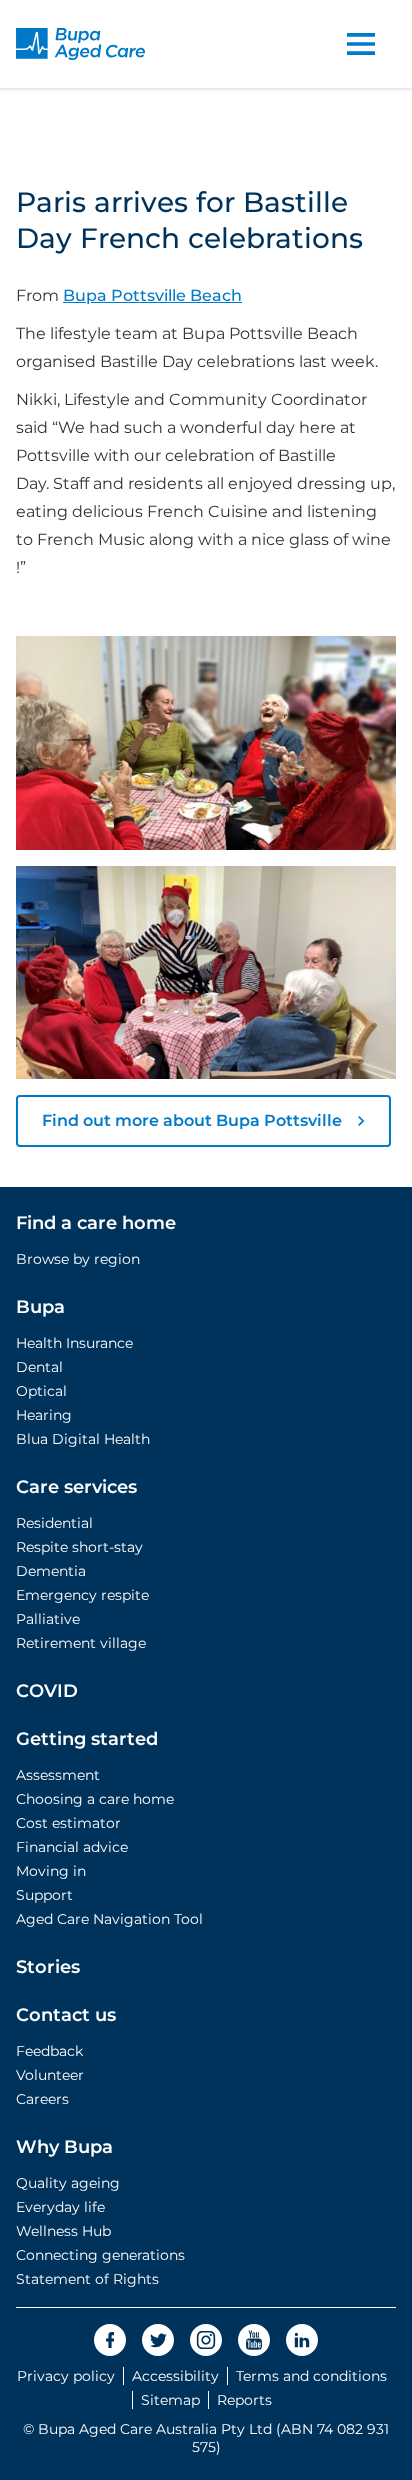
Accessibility (175, 2376)
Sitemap (170, 2400)
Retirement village (81, 1643)
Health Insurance (74, 1343)
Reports (244, 2400)
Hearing (44, 1415)
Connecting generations (100, 2255)
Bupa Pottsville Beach (152, 295)
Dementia (51, 1571)
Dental (39, 1367)
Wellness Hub (63, 2231)
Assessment (58, 1775)
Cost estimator (68, 1823)
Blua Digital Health (83, 1439)
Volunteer (50, 2075)
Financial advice (72, 1847)
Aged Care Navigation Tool (109, 1919)
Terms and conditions (311, 2376)
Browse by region (78, 1259)
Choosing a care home (95, 1799)
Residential (54, 1523)
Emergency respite (82, 1595)
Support (44, 1895)
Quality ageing (68, 2183)
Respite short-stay (79, 1547)
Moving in (51, 1871)
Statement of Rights (87, 2279)
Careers (42, 2099)
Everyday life (60, 2207)
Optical (41, 1391)
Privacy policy (66, 2376)
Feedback (49, 2051)
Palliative (48, 1619)
